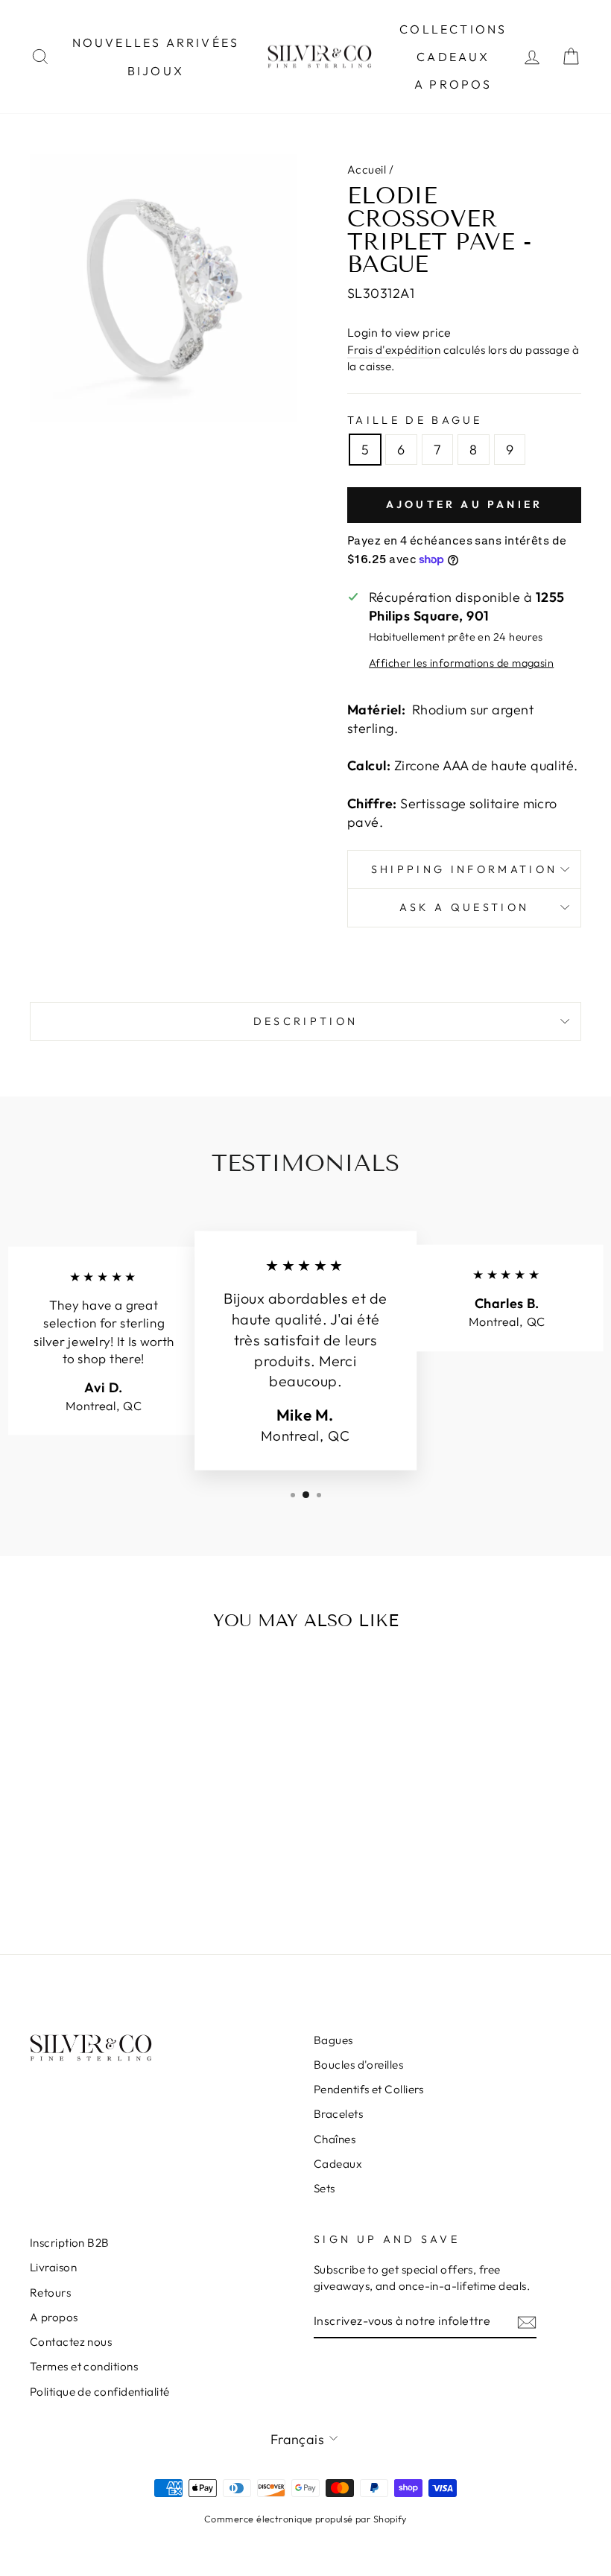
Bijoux (156, 71)
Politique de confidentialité (100, 2392)
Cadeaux (453, 57)
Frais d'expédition (394, 350)
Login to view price (399, 332)
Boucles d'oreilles (358, 2065)
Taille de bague (415, 420)
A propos (453, 84)
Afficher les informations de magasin (461, 663)
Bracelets (338, 2114)
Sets (325, 2188)
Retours (50, 2293)
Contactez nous (71, 2342)
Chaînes (335, 2139)
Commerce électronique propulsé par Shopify (305, 2519)
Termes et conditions (84, 2366)
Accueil (367, 169)
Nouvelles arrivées (156, 42)
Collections (453, 29)
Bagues (333, 2040)
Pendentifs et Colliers (369, 2089)
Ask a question (464, 907)
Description (306, 1021)
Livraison (53, 2267)
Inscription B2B (70, 2243)
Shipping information (464, 869)
